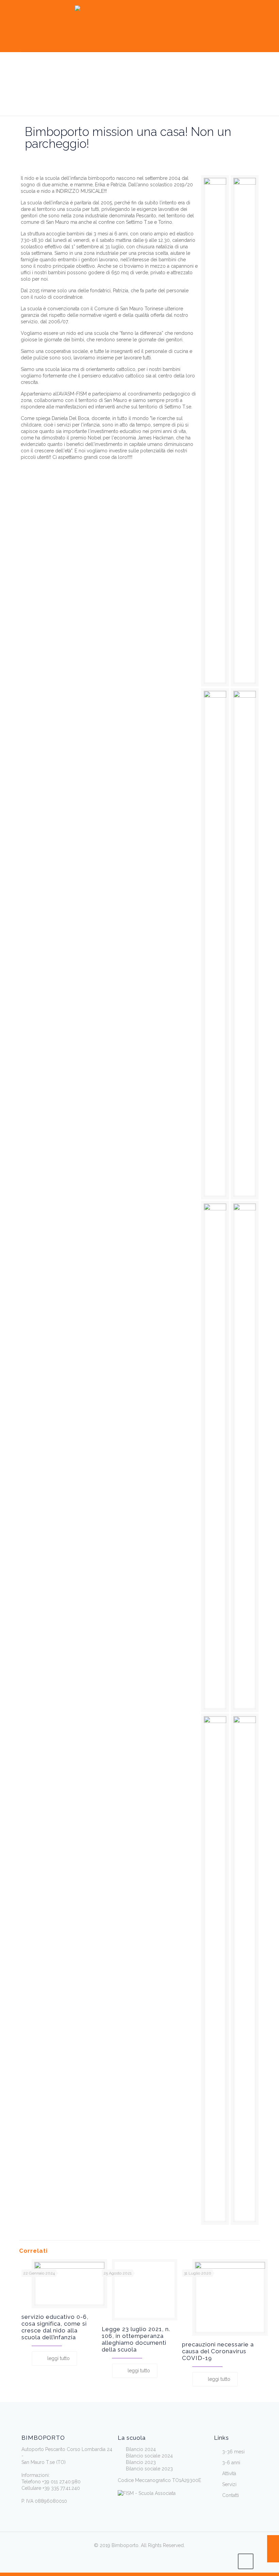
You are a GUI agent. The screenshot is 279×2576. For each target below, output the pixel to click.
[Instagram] (150, 2562)
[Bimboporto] (116, 26)
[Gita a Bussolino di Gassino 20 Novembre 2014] (273, 2549)
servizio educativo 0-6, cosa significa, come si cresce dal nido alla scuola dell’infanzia (55, 2327)
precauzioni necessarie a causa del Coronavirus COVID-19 (218, 2351)
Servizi (229, 2484)
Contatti (231, 2495)
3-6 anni (231, 2463)
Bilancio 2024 (141, 2449)
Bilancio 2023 (141, 2462)
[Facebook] (129, 2562)
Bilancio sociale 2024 (149, 2456)
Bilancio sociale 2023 (149, 2469)
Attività (229, 2473)
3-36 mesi (233, 2452)
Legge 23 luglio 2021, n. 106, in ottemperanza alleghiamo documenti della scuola (136, 2339)
